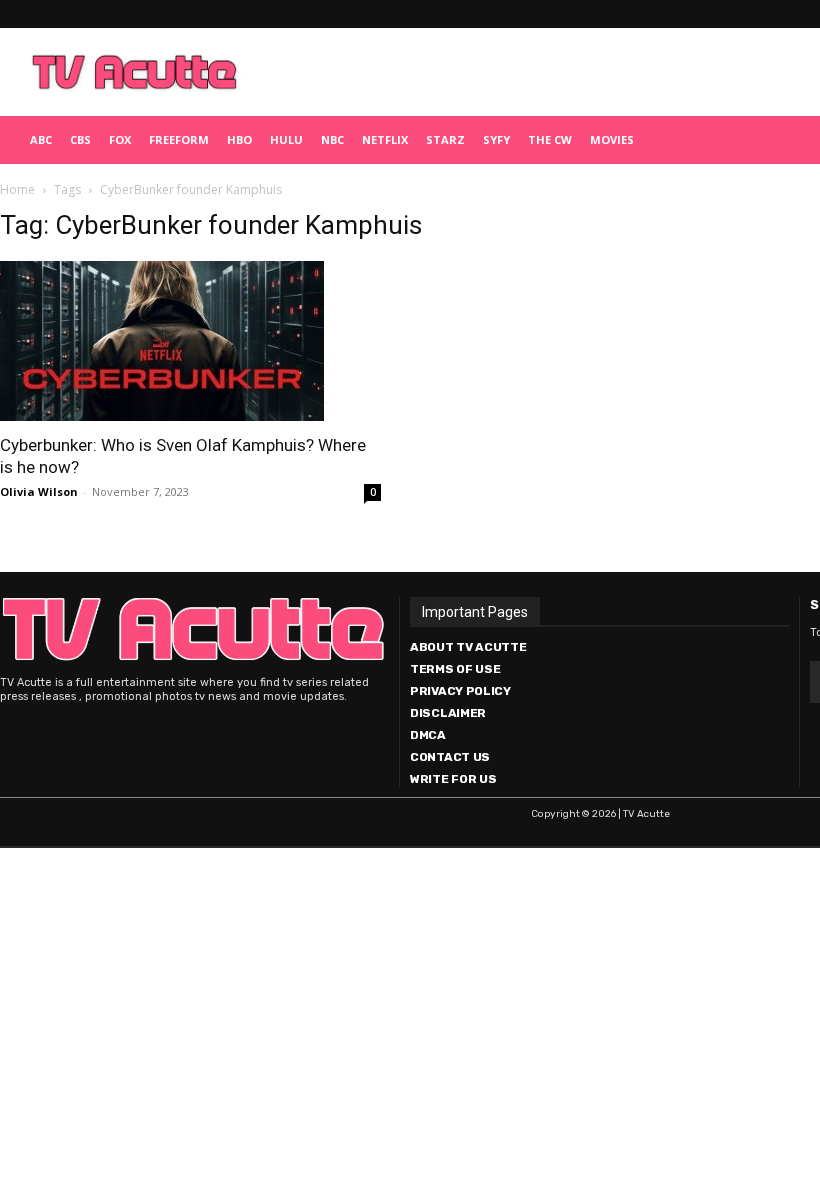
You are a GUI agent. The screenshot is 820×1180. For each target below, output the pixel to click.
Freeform (179, 139)
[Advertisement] (505, 72)
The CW (550, 139)
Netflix (385, 139)
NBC (332, 139)
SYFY (496, 139)
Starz (445, 139)
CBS (80, 139)
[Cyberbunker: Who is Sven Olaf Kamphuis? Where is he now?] (190, 341)
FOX (120, 139)
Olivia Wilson (39, 491)
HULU (286, 139)
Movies (612, 139)
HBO (239, 139)
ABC (41, 139)
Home (17, 189)
